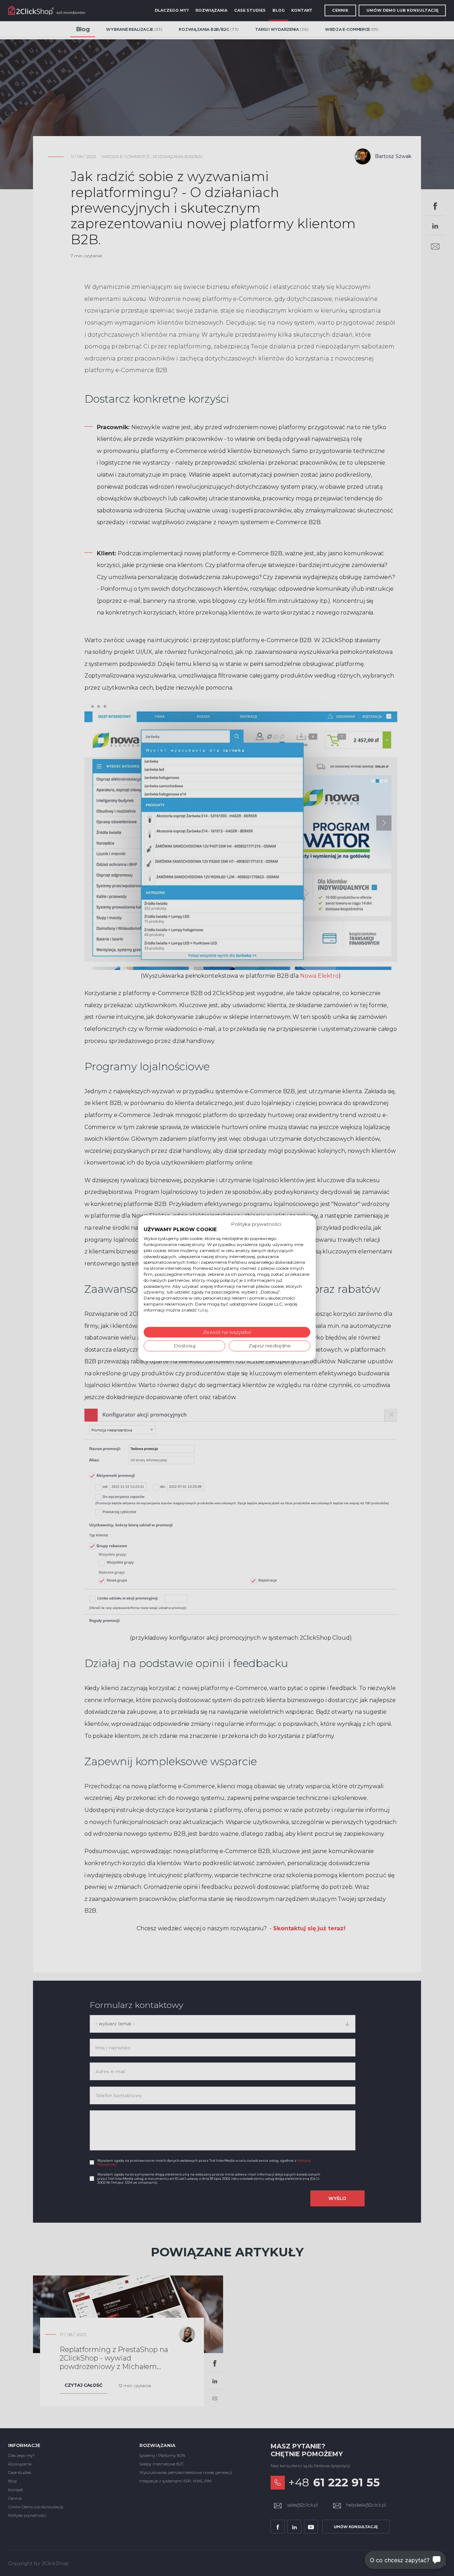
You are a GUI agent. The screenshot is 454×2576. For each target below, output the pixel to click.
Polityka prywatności (256, 1224)
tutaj (203, 1310)
